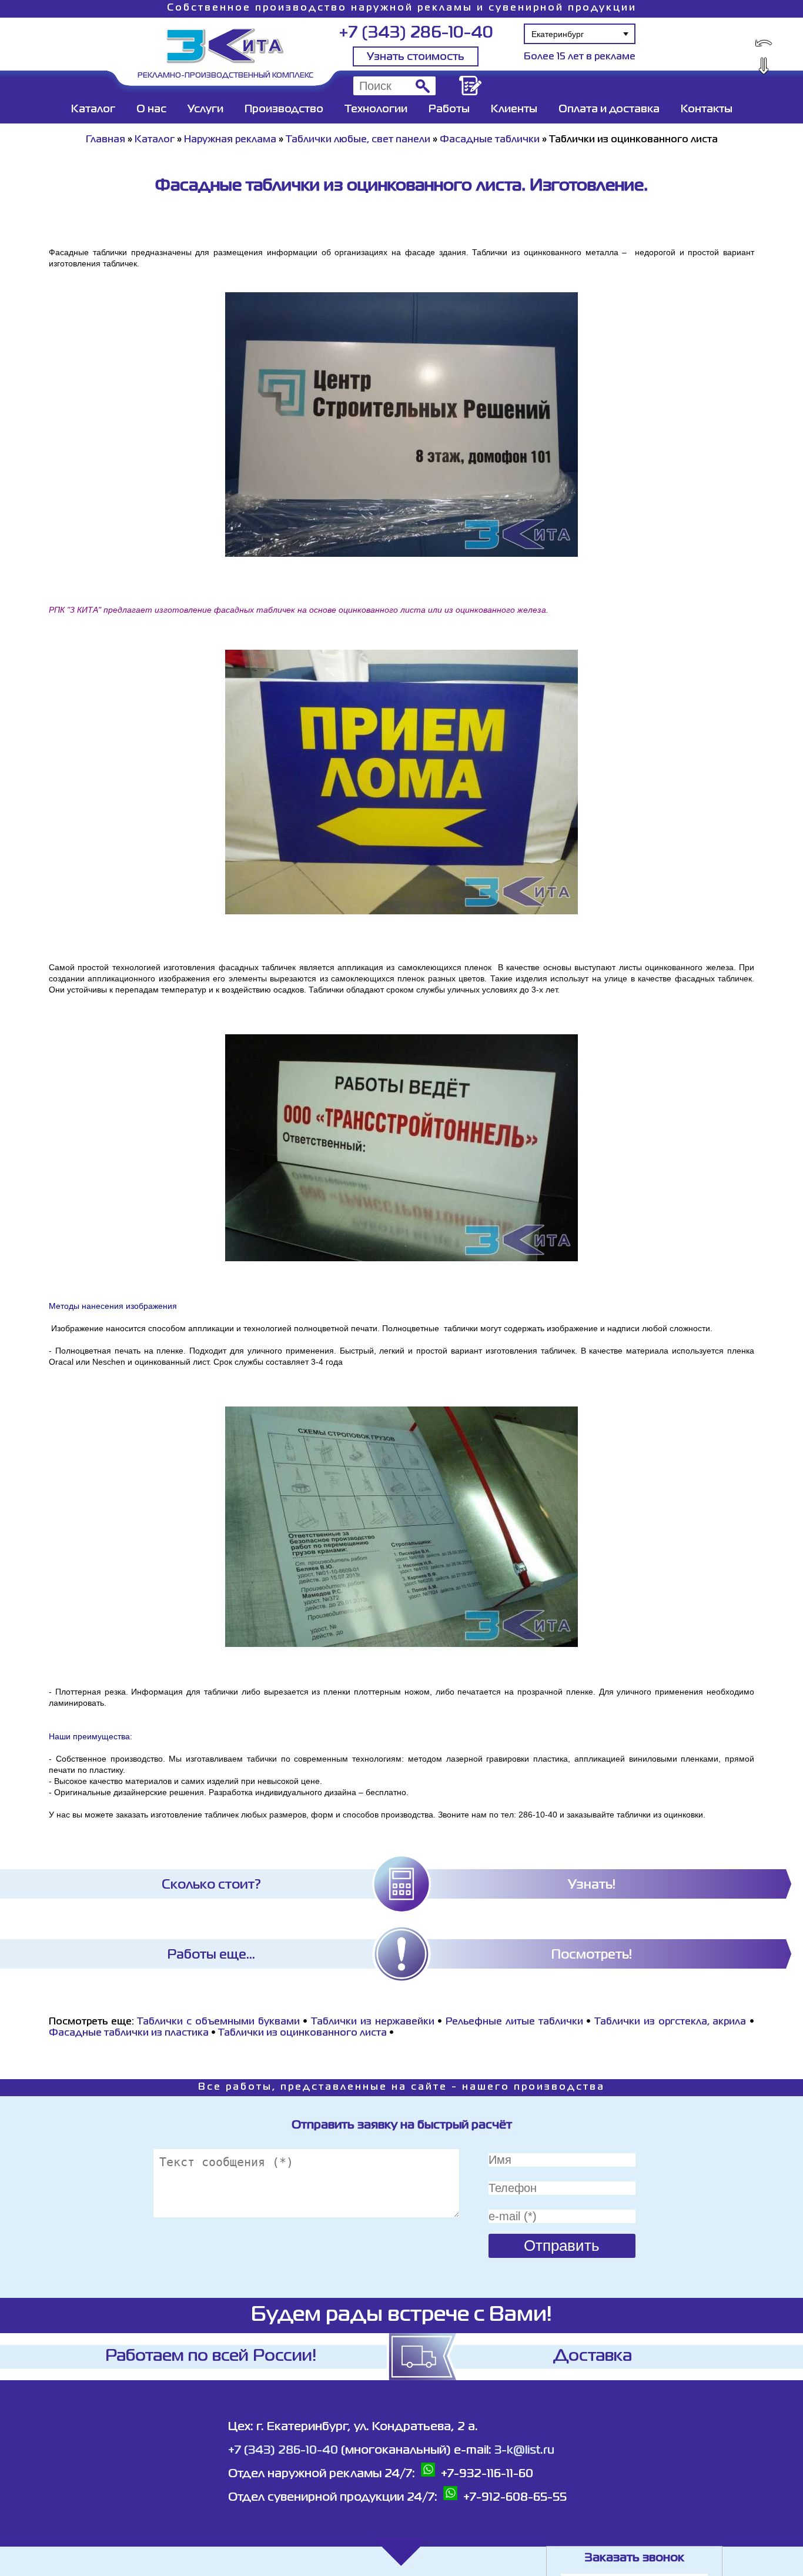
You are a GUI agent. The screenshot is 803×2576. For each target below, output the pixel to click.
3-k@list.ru (524, 2450)
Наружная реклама (230, 140)
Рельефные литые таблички (514, 2022)
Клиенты (514, 109)
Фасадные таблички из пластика (129, 2033)
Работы (449, 109)
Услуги (205, 109)
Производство (284, 109)
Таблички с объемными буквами (218, 2022)
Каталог (93, 109)
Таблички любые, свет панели (358, 140)
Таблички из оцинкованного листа (302, 2033)
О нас (151, 109)
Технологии (376, 109)
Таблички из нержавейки (372, 2022)
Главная (106, 140)
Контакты (707, 109)
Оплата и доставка (609, 109)
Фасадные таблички (490, 140)
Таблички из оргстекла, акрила (670, 2022)
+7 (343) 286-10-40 (416, 33)
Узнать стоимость (416, 57)
